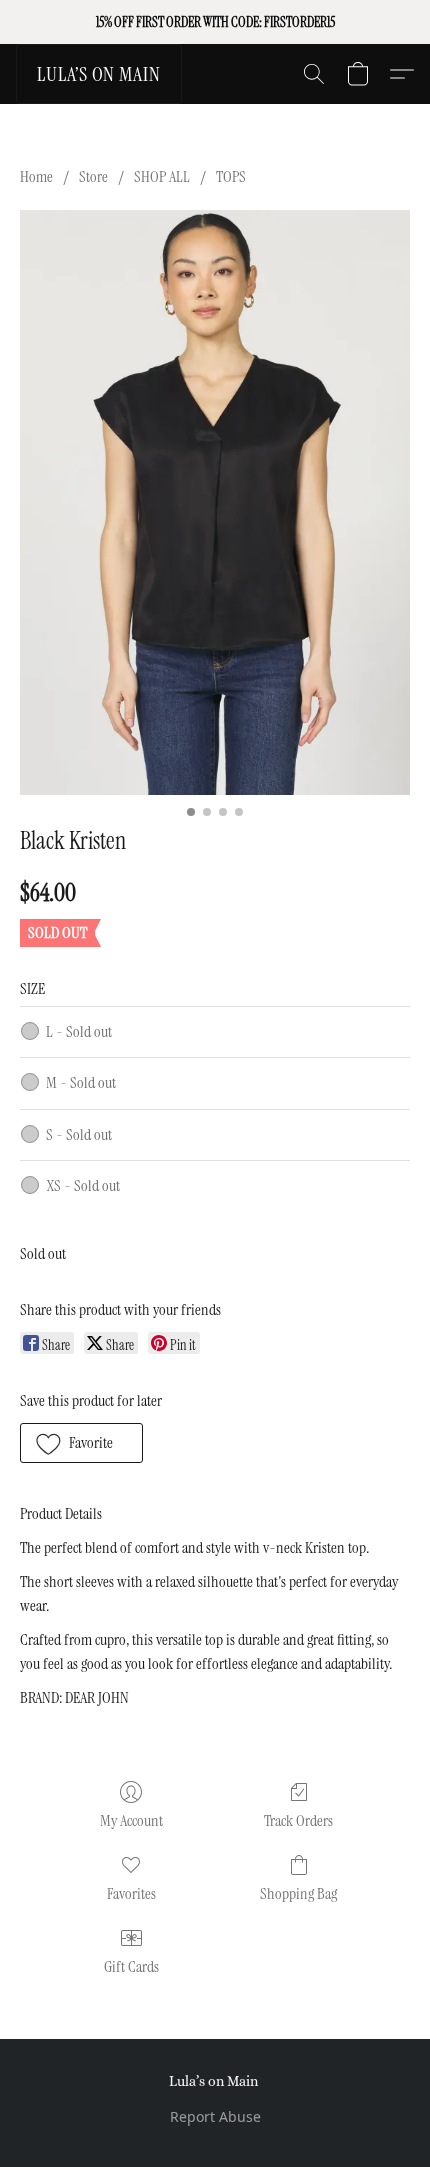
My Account (131, 1820)
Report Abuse (215, 2116)
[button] (99, 74)
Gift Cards (131, 1966)
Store (93, 176)
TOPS (231, 176)
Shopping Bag (298, 1893)
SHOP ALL (162, 176)
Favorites (131, 1893)
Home (36, 176)
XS (83, 1185)
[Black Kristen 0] (215, 502)
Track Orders (298, 1820)
